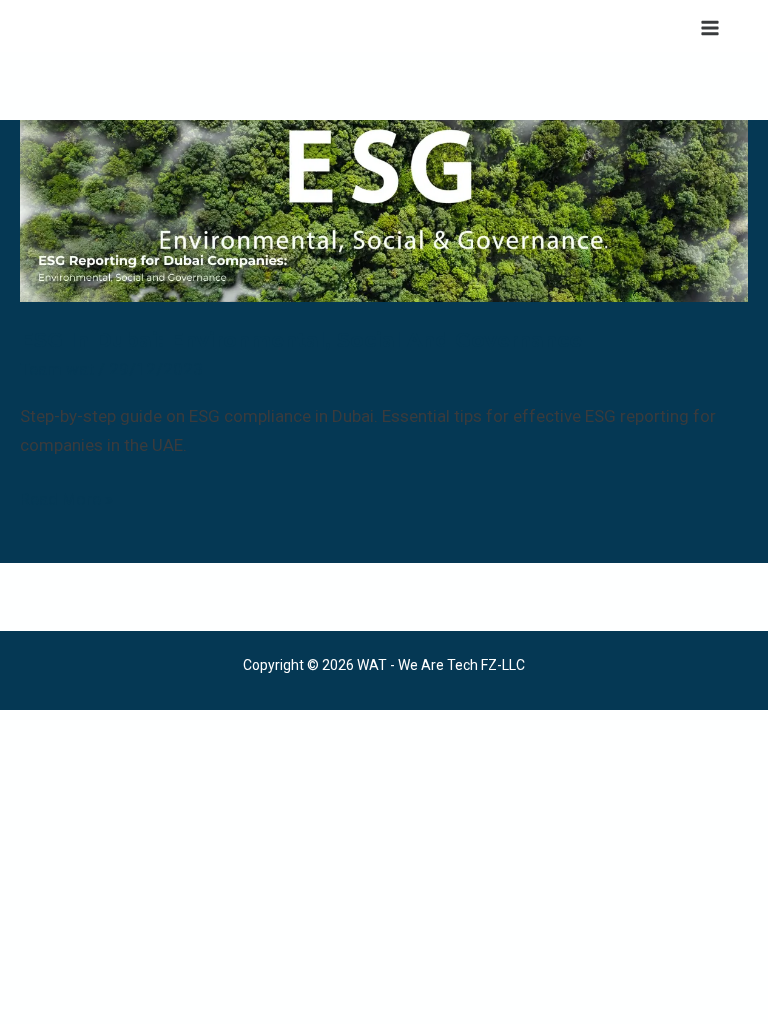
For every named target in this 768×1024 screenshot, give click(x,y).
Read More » (66, 497)
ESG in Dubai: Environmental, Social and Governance (301, 340)
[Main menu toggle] (711, 28)
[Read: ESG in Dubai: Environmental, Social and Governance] (384, 209)
